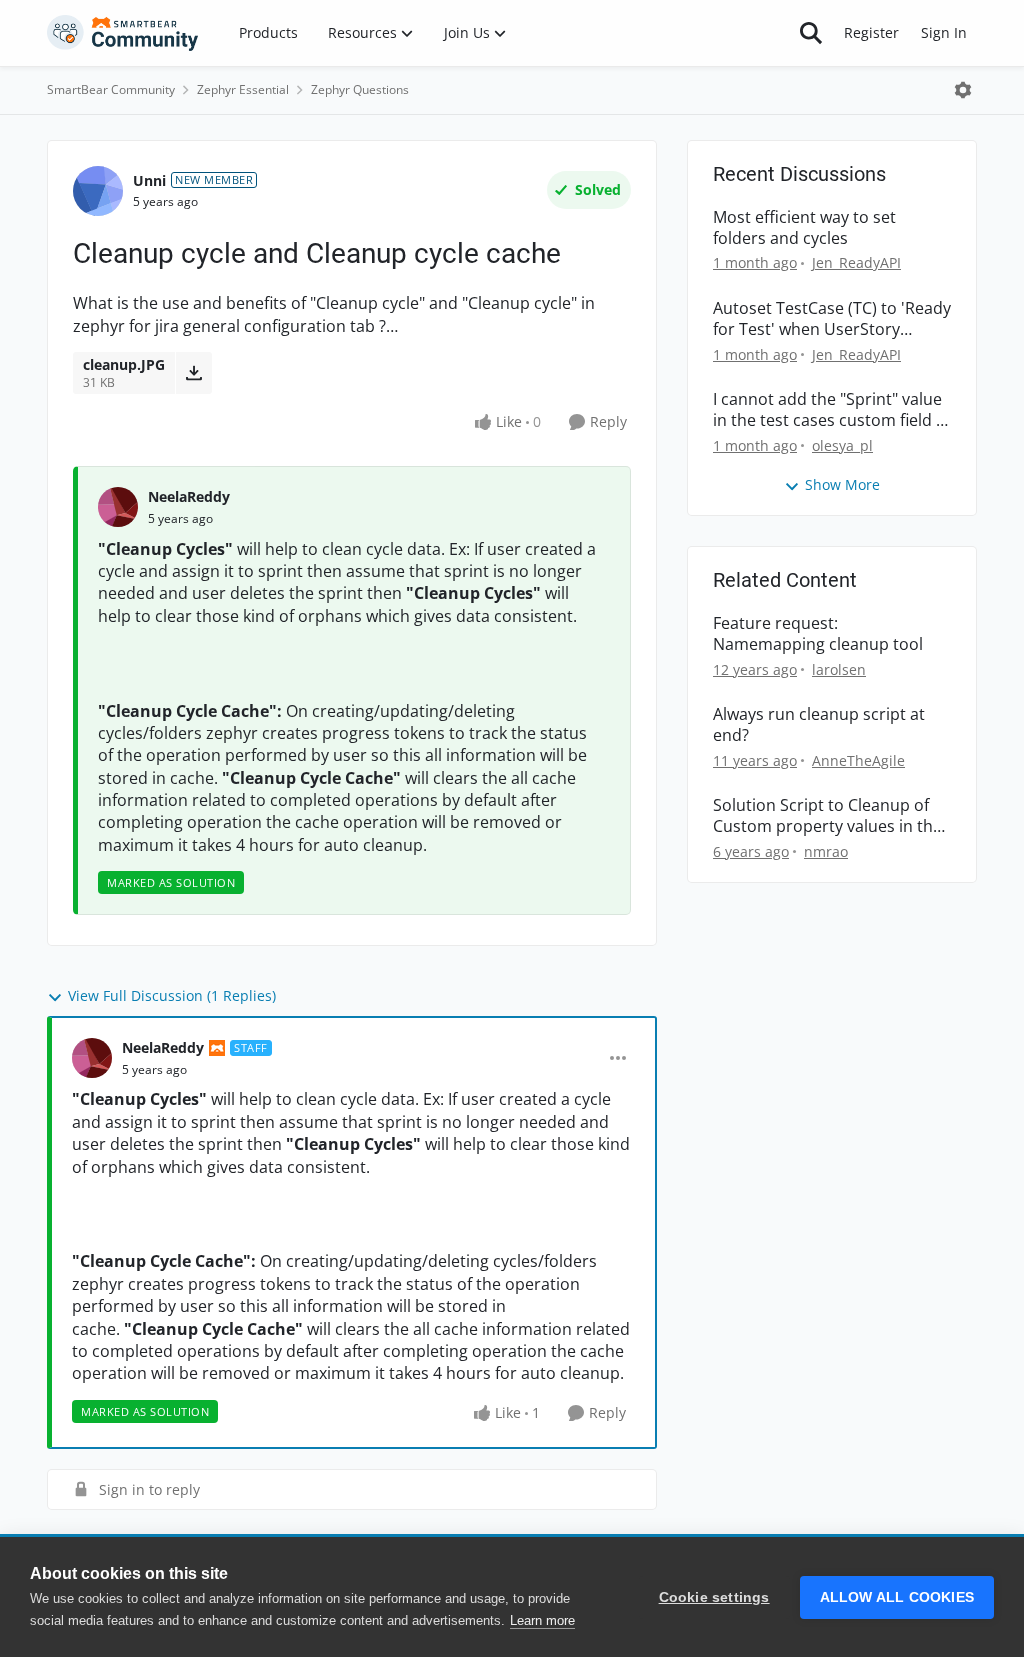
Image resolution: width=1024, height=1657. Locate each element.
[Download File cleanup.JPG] (193, 373)
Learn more (542, 1620)
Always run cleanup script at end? (819, 725)
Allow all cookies (897, 1597)
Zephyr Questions (360, 89)
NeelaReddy (189, 496)
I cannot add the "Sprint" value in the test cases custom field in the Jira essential (831, 410)
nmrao (826, 851)
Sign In (944, 32)
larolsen (839, 669)
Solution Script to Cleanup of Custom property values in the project (827, 816)
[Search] (811, 33)
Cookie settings (714, 1597)
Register (871, 32)
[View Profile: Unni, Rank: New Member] (98, 191)
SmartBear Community (111, 89)
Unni (149, 180)
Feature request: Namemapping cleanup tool (818, 634)
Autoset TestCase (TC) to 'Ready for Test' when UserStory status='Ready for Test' (832, 319)
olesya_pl (842, 445)
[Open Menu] (963, 90)
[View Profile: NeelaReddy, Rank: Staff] (92, 1058)
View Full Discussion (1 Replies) (172, 995)
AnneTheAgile (858, 760)
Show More (842, 484)
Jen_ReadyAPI (856, 262)
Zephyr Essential (243, 89)
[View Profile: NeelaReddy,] (118, 507)
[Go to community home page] (123, 33)
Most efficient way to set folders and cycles (804, 228)
